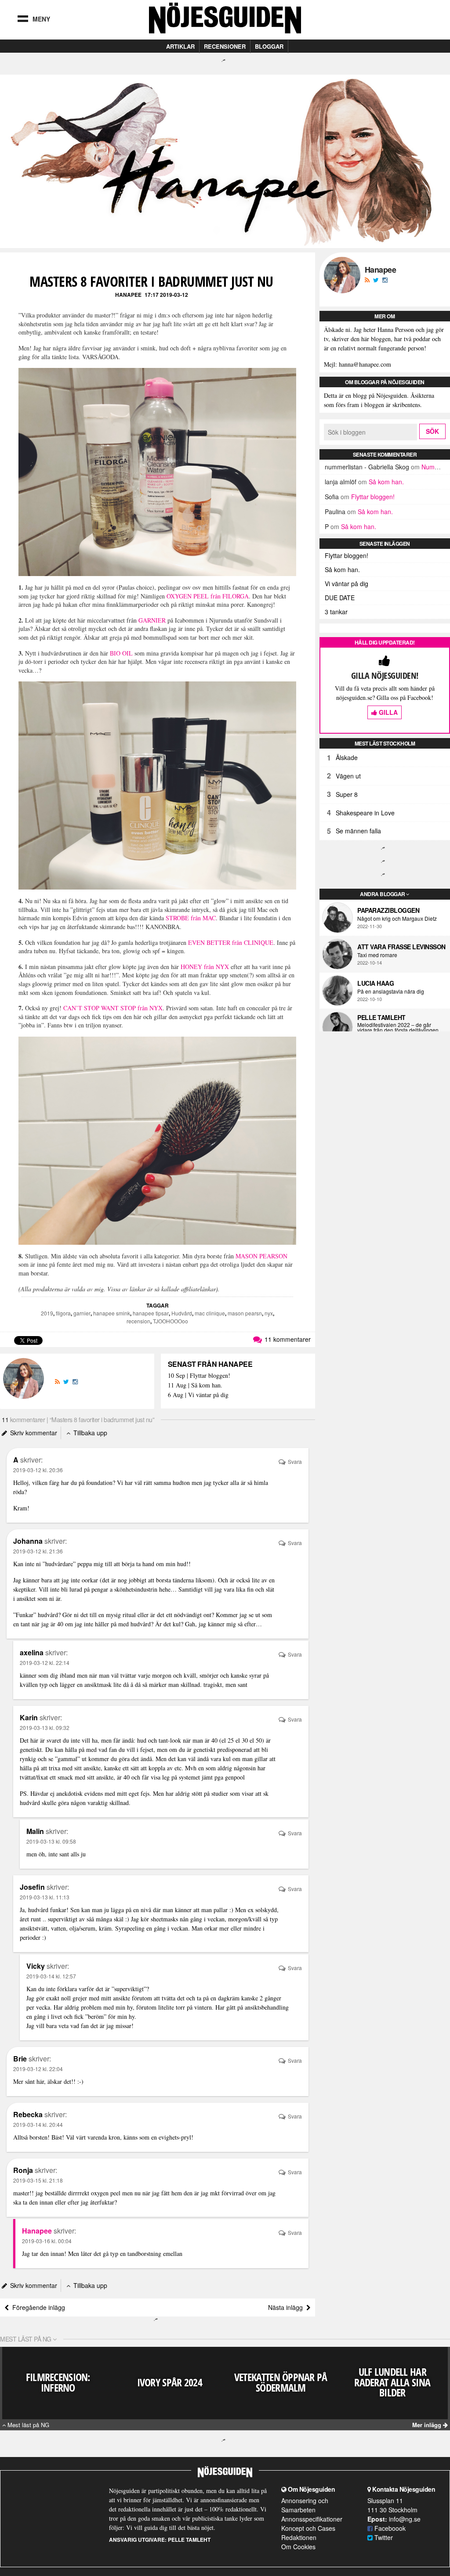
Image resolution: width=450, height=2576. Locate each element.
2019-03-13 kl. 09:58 (51, 1841)
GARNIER (152, 620)
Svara (294, 1461)
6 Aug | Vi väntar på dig (198, 1395)
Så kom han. (386, 482)
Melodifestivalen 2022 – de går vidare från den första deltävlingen (398, 1027)
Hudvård (182, 1313)
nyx (269, 1313)
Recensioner (225, 46)
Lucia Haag (376, 983)
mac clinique (210, 1313)
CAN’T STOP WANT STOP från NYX (113, 1008)
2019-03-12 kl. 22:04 (38, 2069)
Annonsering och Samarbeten (305, 2505)
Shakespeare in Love (365, 813)
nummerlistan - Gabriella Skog (367, 467)
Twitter (383, 2537)
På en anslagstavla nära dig (391, 991)
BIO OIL (121, 653)
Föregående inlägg (37, 2307)
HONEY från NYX (205, 967)
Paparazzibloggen (388, 910)
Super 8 (347, 794)
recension (138, 1321)
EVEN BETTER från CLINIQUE (231, 942)
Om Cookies (298, 2547)
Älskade (347, 757)
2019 (47, 1313)
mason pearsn (245, 1313)
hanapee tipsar (151, 1313)
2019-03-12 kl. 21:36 (38, 1551)
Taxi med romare (377, 955)
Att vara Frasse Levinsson (401, 947)
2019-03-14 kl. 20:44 (38, 2124)
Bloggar (269, 46)
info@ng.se (405, 2519)
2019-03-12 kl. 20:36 (38, 1470)
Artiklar (180, 46)
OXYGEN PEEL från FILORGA (208, 596)
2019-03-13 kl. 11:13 (45, 1897)
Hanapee (128, 295)
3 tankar (336, 612)
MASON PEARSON (261, 1256)
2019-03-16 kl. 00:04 (47, 2241)
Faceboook (389, 2528)
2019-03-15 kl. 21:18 (38, 2180)
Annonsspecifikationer (312, 2519)
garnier (82, 1313)
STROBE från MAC (191, 918)
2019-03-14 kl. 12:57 (51, 1976)
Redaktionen (299, 2537)
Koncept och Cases (308, 2528)
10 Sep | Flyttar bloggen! (199, 1376)
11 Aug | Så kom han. (195, 1385)
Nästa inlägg (287, 2307)
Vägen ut (348, 776)
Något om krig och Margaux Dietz (397, 919)
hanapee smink (112, 1313)
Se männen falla (358, 831)
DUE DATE (340, 598)
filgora (63, 1313)
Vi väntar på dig (347, 584)
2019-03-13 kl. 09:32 (45, 1728)
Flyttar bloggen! (373, 497)
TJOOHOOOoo (171, 1321)
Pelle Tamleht (381, 1017)
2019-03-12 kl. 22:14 (45, 1663)
